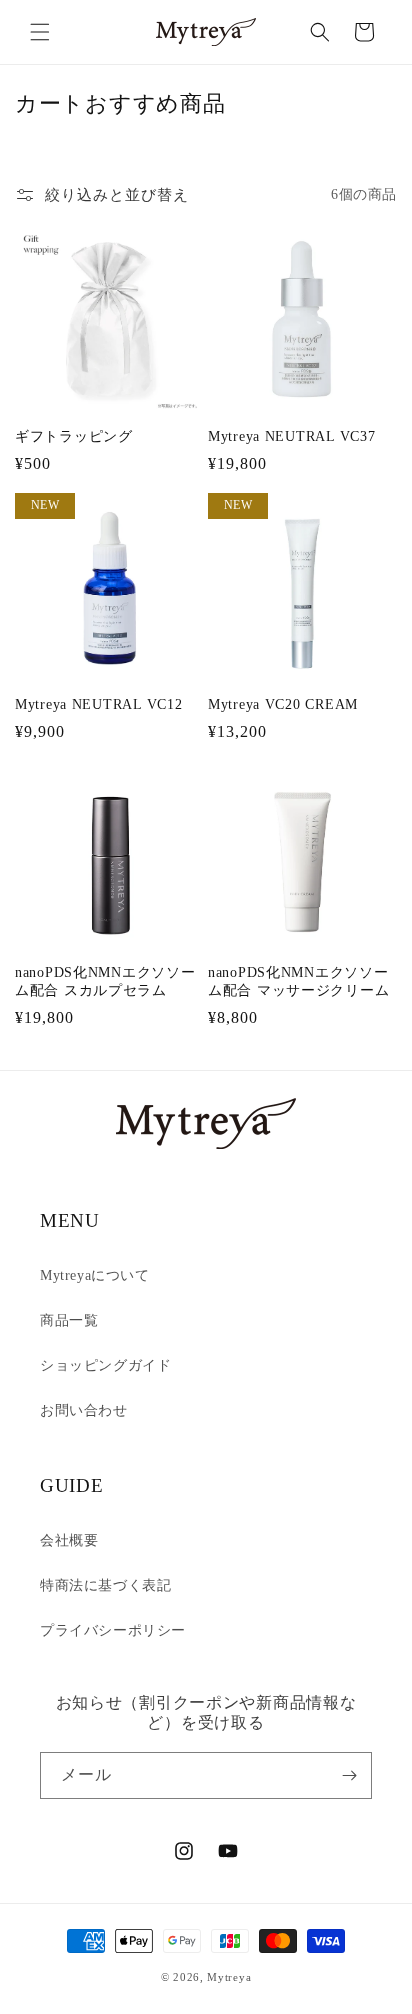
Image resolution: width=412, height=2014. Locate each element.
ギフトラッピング (74, 436)
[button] (40, 32)
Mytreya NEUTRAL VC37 (291, 436)
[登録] (349, 1775)
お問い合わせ (84, 1410)
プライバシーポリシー (113, 1630)
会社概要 (69, 1540)
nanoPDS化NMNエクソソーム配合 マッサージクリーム (298, 981)
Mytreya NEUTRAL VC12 (98, 704)
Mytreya (229, 1977)
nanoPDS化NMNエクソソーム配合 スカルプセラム (105, 981)
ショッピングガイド (105, 1365)
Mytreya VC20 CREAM (283, 704)
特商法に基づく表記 (105, 1585)
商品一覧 (69, 1320)
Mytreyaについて (95, 1275)
